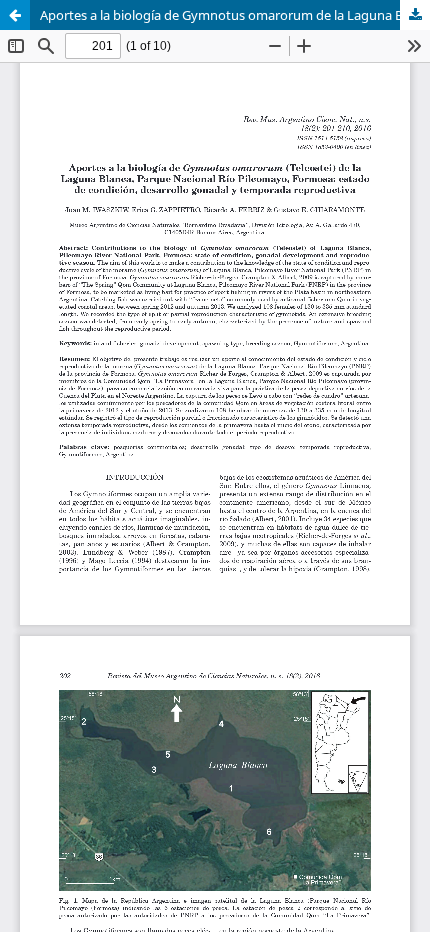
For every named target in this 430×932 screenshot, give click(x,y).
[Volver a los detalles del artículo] (15, 15)
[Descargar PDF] (415, 15)
